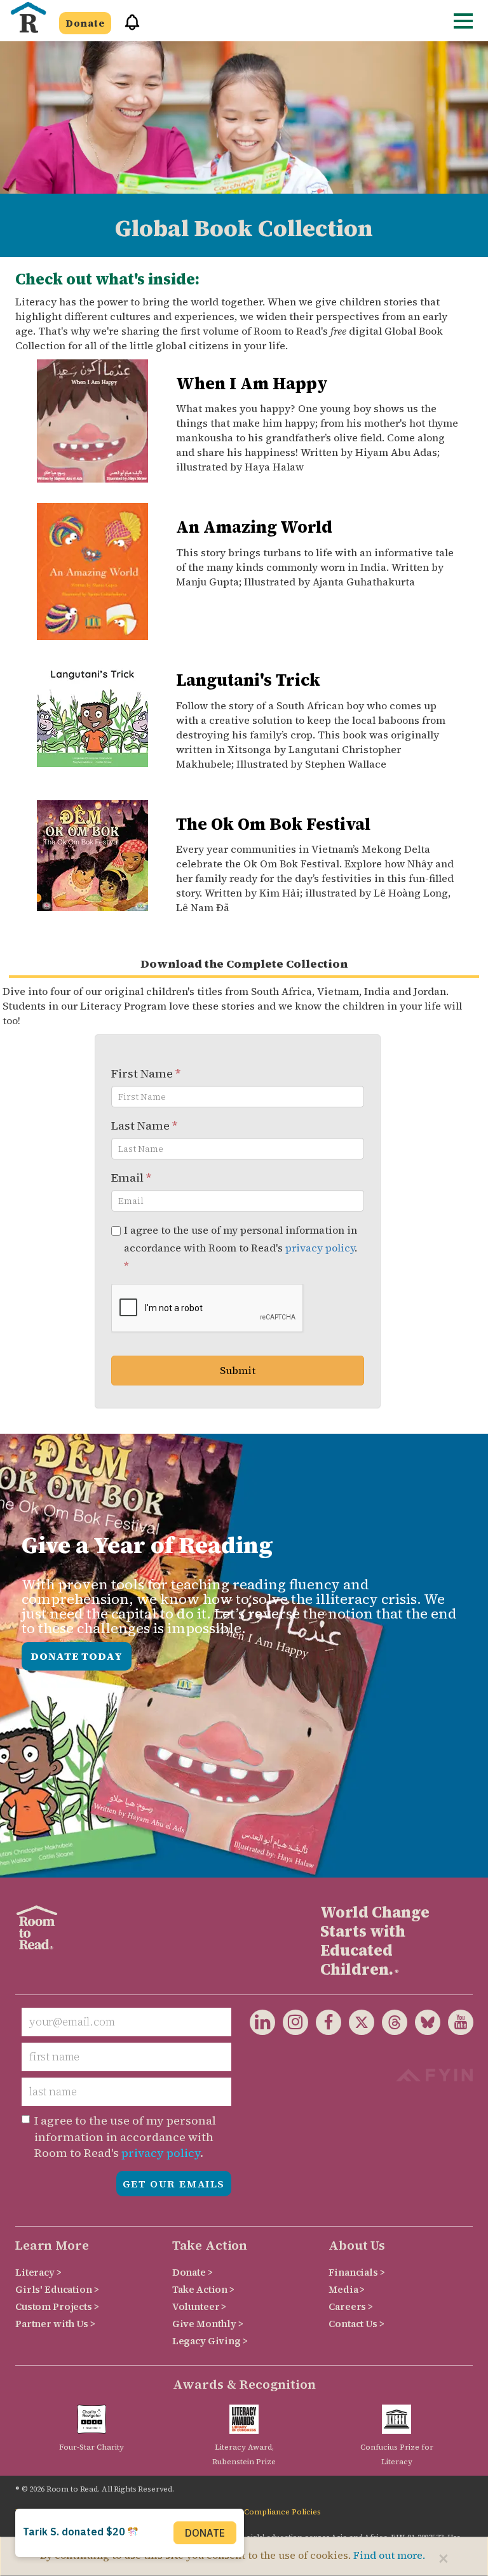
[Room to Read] (28, 17)
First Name (146, 1073)
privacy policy (320, 1248)
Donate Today (77, 1656)
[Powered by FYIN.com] (434, 2073)
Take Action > (203, 2289)
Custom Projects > (57, 2306)
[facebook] (325, 2025)
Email (131, 1178)
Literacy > (38, 2272)
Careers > (351, 2306)
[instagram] (292, 2025)
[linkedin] (262, 2025)
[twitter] (358, 2025)
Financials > (356, 2272)
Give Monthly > (208, 2324)
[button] (128, 28)
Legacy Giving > (210, 2341)
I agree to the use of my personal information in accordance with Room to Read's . (241, 1248)
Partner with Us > (55, 2324)
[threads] (391, 2025)
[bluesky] (424, 2025)
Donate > (193, 2272)
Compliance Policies (282, 2512)
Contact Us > (356, 2324)
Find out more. (389, 2555)
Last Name (144, 1125)
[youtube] (457, 2025)
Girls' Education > (57, 2289)
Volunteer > (199, 2306)
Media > (347, 2289)
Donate (85, 23)
